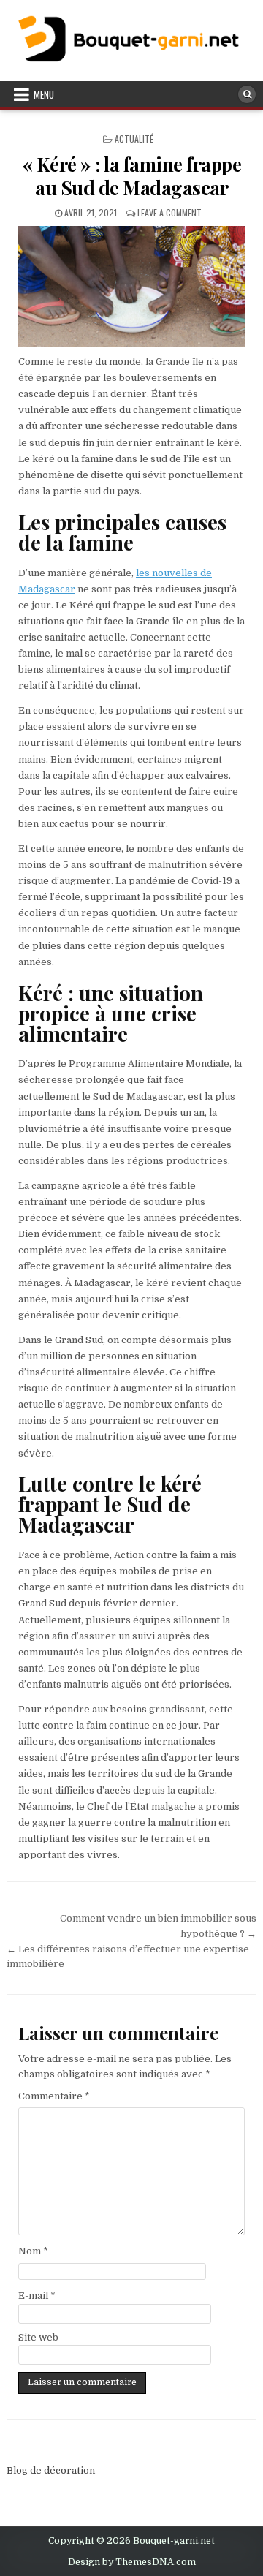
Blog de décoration (51, 2470)
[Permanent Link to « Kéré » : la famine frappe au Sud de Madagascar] (131, 286)
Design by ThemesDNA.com (132, 2562)
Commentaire (54, 2096)
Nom (33, 2251)
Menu (44, 94)
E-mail (37, 2296)
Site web (38, 2337)
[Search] (247, 94)
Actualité (134, 139)
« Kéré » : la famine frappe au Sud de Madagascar (132, 175)
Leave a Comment (169, 212)
